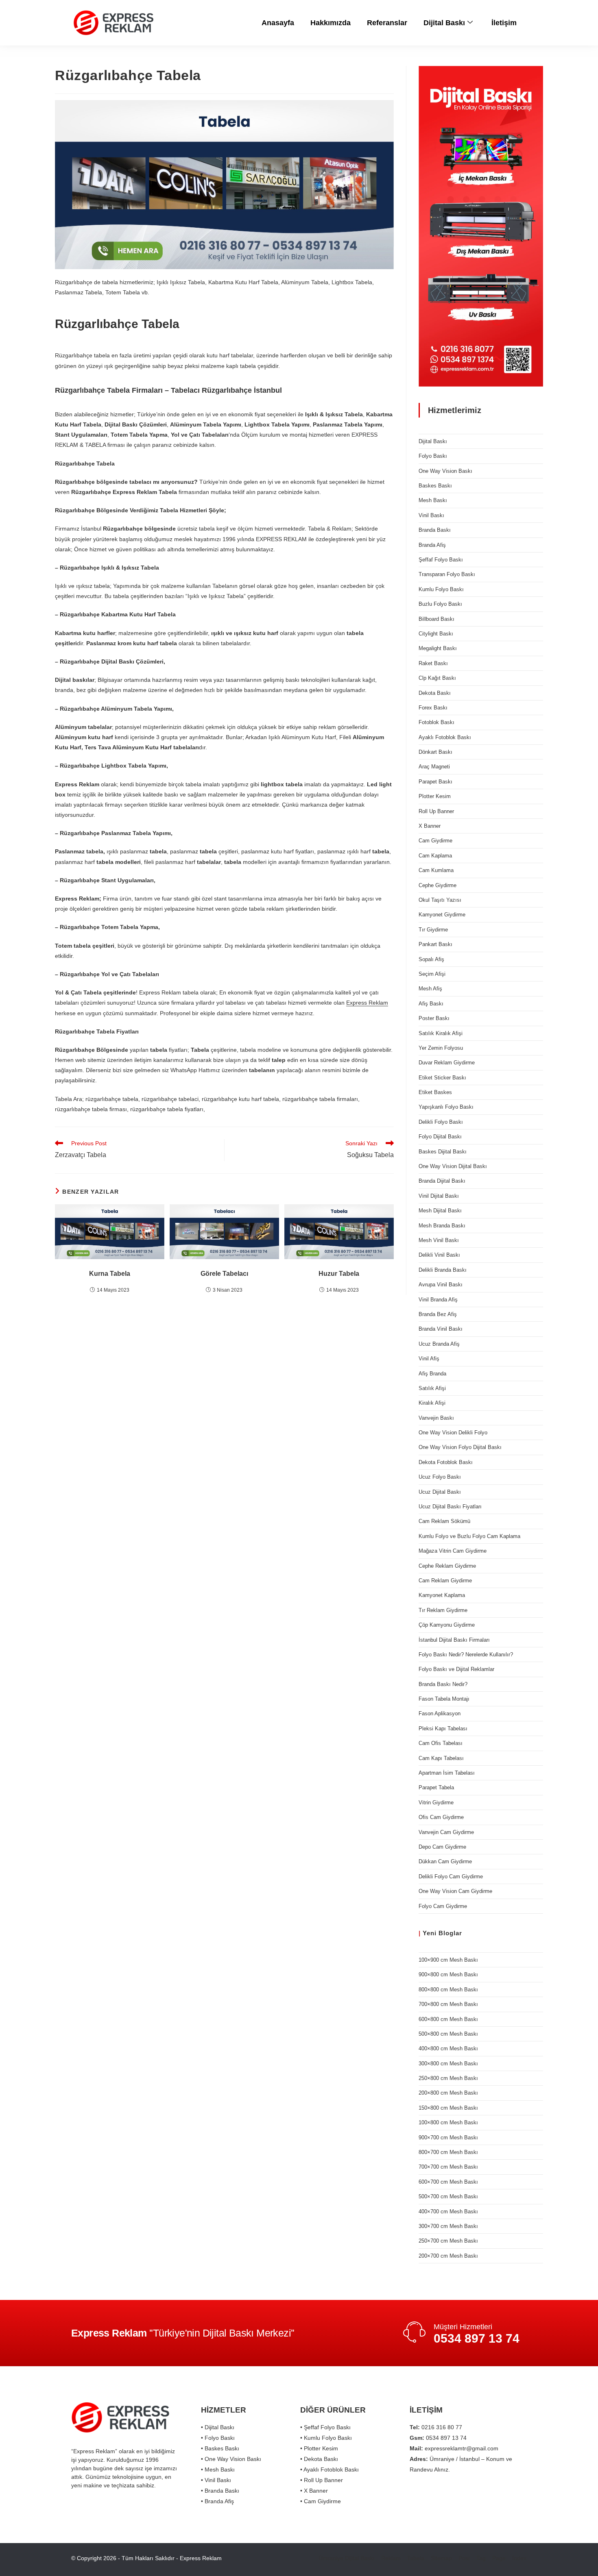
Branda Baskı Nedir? (443, 1684)
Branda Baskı (435, 530)
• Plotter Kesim (319, 2448)
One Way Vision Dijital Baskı (453, 1166)
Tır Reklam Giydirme (443, 1610)
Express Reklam (367, 1003)
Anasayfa (278, 23)
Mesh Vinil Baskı (439, 1240)
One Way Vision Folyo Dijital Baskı (460, 1447)
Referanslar (387, 23)
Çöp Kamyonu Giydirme (447, 1625)
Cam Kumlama (436, 870)
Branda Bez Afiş (438, 1314)
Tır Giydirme (433, 930)
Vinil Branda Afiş (438, 1300)
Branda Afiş (432, 545)
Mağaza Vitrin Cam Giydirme (453, 1551)
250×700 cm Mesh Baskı (448, 2241)
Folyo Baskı (433, 456)
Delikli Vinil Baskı (439, 1255)
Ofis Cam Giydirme (441, 1817)
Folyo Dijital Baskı (440, 1137)
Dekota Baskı (435, 693)
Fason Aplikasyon (440, 1713)
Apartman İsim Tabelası (447, 1773)
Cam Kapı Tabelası (441, 1758)
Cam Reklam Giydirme (445, 1581)
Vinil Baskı (431, 515)
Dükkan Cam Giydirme (445, 1861)
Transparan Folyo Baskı (447, 574)
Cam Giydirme (435, 841)
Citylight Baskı (436, 634)
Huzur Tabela (339, 1274)
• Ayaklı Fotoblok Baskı (330, 2469)
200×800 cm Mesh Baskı (448, 2093)
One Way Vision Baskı (445, 471)
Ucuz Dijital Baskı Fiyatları (450, 1507)
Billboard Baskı (436, 619)
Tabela (416, 2558)
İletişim (504, 23)
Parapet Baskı (435, 782)
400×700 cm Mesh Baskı (448, 2212)
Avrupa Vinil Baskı (441, 1285)
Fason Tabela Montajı (444, 1699)
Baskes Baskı (435, 486)
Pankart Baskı (435, 944)
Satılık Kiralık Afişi (441, 1033)
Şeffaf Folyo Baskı (441, 560)
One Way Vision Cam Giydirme (455, 1891)
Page (499, 2558)
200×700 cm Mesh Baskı (448, 2256)
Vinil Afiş (429, 1359)
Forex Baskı (433, 708)
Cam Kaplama (435, 856)
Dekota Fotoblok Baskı (446, 1462)
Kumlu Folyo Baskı (441, 589)
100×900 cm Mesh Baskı (448, 1960)
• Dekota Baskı (319, 2459)
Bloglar (450, 1933)
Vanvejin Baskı (436, 1418)
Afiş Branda (432, 1374)
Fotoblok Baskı (436, 722)
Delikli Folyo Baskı (441, 1122)
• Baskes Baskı (220, 2448)
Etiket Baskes (435, 1092)
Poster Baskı (434, 1018)
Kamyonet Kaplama (442, 1595)
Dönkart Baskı (435, 752)
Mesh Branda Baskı (442, 1226)
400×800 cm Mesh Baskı (448, 2048)
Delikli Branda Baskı (443, 1270)
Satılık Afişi (432, 1388)
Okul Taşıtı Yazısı (440, 900)
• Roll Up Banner (322, 2480)
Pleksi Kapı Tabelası (443, 1729)
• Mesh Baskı (218, 2469)
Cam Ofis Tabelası (441, 1743)
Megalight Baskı (438, 648)
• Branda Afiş (217, 2501)
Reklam (391, 2558)
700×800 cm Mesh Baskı (448, 2004)
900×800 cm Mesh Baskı (448, 1974)
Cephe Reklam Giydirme (447, 1566)
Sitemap (441, 2558)
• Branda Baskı (220, 2491)
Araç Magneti (434, 767)
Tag (481, 2558)
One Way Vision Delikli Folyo (453, 1433)
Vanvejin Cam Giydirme (446, 1832)
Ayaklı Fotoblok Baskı (445, 737)
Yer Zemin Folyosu (441, 1048)
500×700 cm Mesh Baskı (448, 2196)
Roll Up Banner (436, 811)
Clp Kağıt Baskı (437, 678)
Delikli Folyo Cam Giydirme (451, 1877)
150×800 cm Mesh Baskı (448, 2108)
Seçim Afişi (432, 974)
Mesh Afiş (430, 989)
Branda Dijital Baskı (442, 1181)
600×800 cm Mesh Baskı (448, 2019)
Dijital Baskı (444, 23)
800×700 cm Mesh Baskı (448, 2152)
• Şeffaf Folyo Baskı (325, 2427)
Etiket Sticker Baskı (442, 1078)
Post (464, 2558)
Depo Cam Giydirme (442, 1847)
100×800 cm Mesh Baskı (448, 2122)
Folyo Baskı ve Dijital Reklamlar (456, 1669)
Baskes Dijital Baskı (443, 1152)
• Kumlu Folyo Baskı (326, 2438)
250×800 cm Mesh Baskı (448, 2078)
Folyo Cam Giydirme (443, 1906)
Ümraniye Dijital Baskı (347, 2558)
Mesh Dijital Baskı (440, 1211)
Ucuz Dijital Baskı (440, 1492)
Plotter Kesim (435, 796)
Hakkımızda (331, 23)
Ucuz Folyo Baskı (440, 1477)
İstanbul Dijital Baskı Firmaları (454, 1640)
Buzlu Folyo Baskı (440, 604)
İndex (519, 2558)
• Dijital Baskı (218, 2427)
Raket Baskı (433, 663)
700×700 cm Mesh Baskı (448, 2167)
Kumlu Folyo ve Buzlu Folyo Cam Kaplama (469, 1536)
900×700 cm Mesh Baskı (448, 2138)
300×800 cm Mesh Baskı (448, 2064)
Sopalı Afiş (431, 959)
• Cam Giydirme (321, 2501)
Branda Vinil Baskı (441, 1329)
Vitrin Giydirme (436, 1803)
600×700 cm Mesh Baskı (448, 2182)
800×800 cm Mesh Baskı (448, 1990)
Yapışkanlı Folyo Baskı (446, 1107)
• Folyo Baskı (218, 2438)
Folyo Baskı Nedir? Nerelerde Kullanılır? (466, 1655)
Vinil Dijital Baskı (439, 1196)
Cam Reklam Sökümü (444, 1521)
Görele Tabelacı (224, 1274)
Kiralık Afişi (432, 1403)
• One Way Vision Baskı (231, 2459)
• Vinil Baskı (216, 2480)
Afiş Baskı (431, 1004)
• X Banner (314, 2491)
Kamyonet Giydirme (442, 915)
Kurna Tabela (110, 1274)
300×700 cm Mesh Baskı (448, 2226)
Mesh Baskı (433, 500)
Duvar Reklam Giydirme (447, 1063)
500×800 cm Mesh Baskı (448, 2034)
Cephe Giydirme (438, 885)
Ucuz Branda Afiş (439, 1344)
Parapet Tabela (436, 1787)
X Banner (430, 826)
